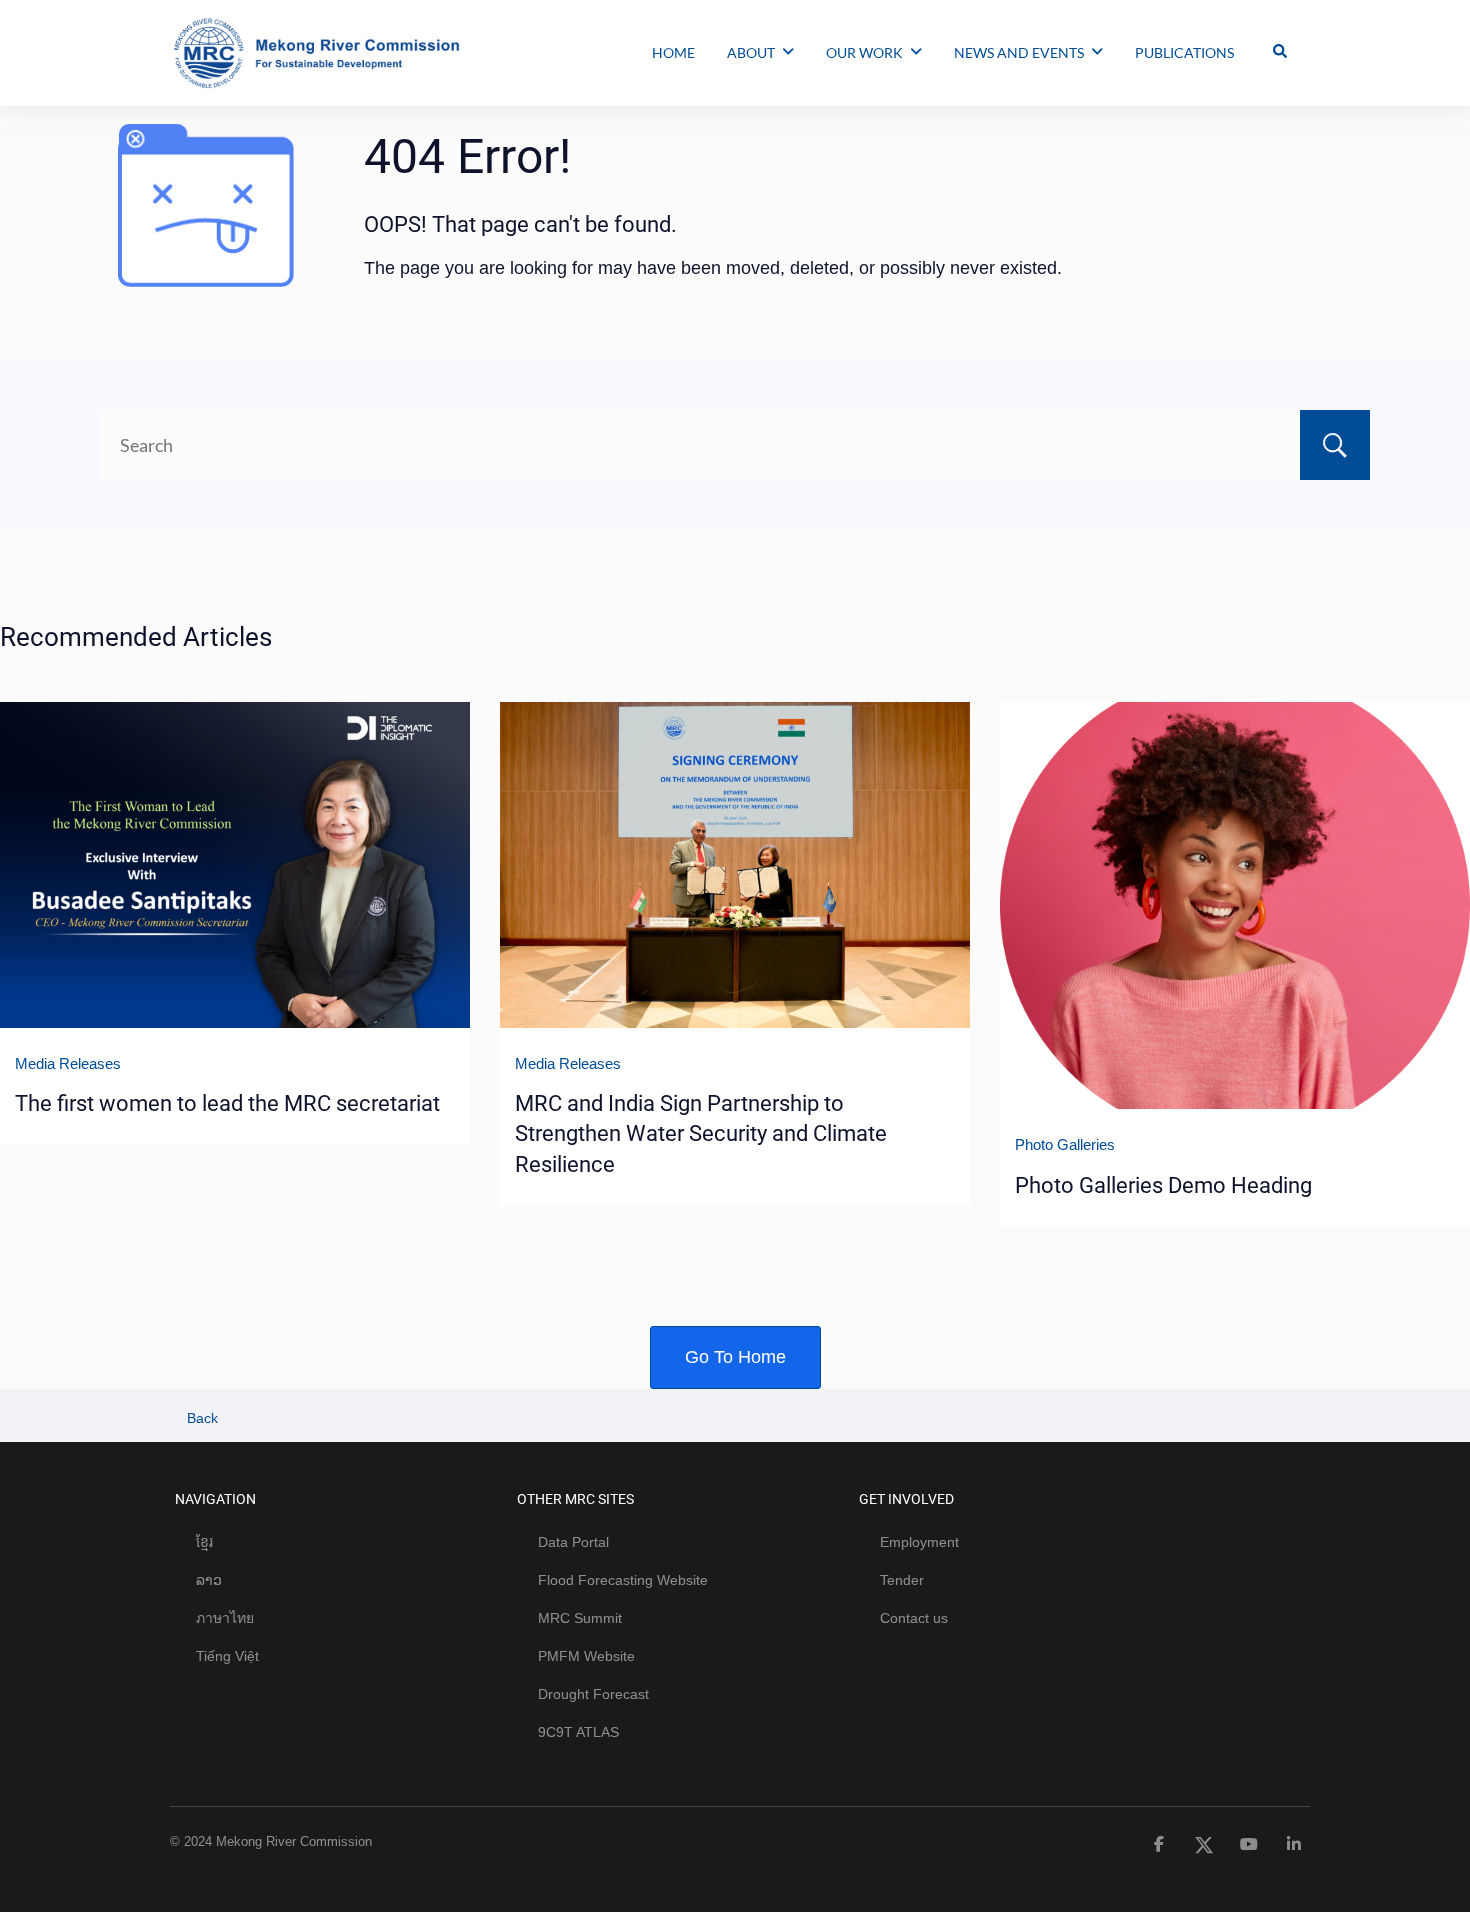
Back (200, 1418)
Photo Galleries (1065, 1144)
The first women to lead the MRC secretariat (227, 1103)
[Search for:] (735, 445)
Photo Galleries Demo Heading (1163, 1185)
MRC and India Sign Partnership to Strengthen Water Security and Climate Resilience (701, 1134)
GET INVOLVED (906, 1499)
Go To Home (735, 1357)
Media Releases (68, 1063)
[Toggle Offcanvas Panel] (1280, 53)
